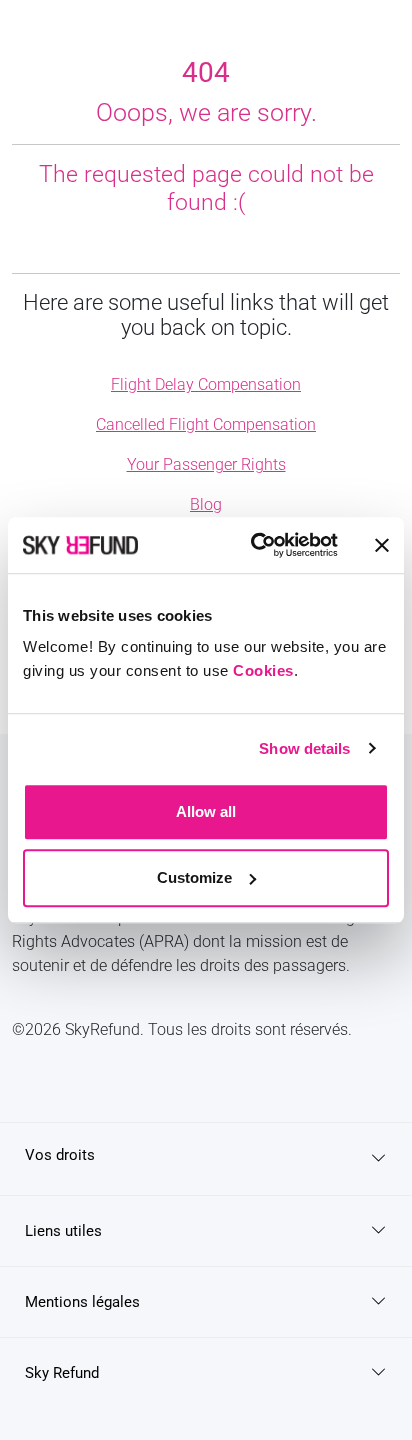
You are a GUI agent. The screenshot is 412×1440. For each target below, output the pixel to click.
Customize (194, 877)
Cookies (263, 670)
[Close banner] (382, 545)
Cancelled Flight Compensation (206, 424)
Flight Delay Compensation (206, 384)
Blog (206, 504)
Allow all (206, 811)
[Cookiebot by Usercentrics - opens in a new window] (255, 545)
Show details (304, 748)
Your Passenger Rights (206, 464)
